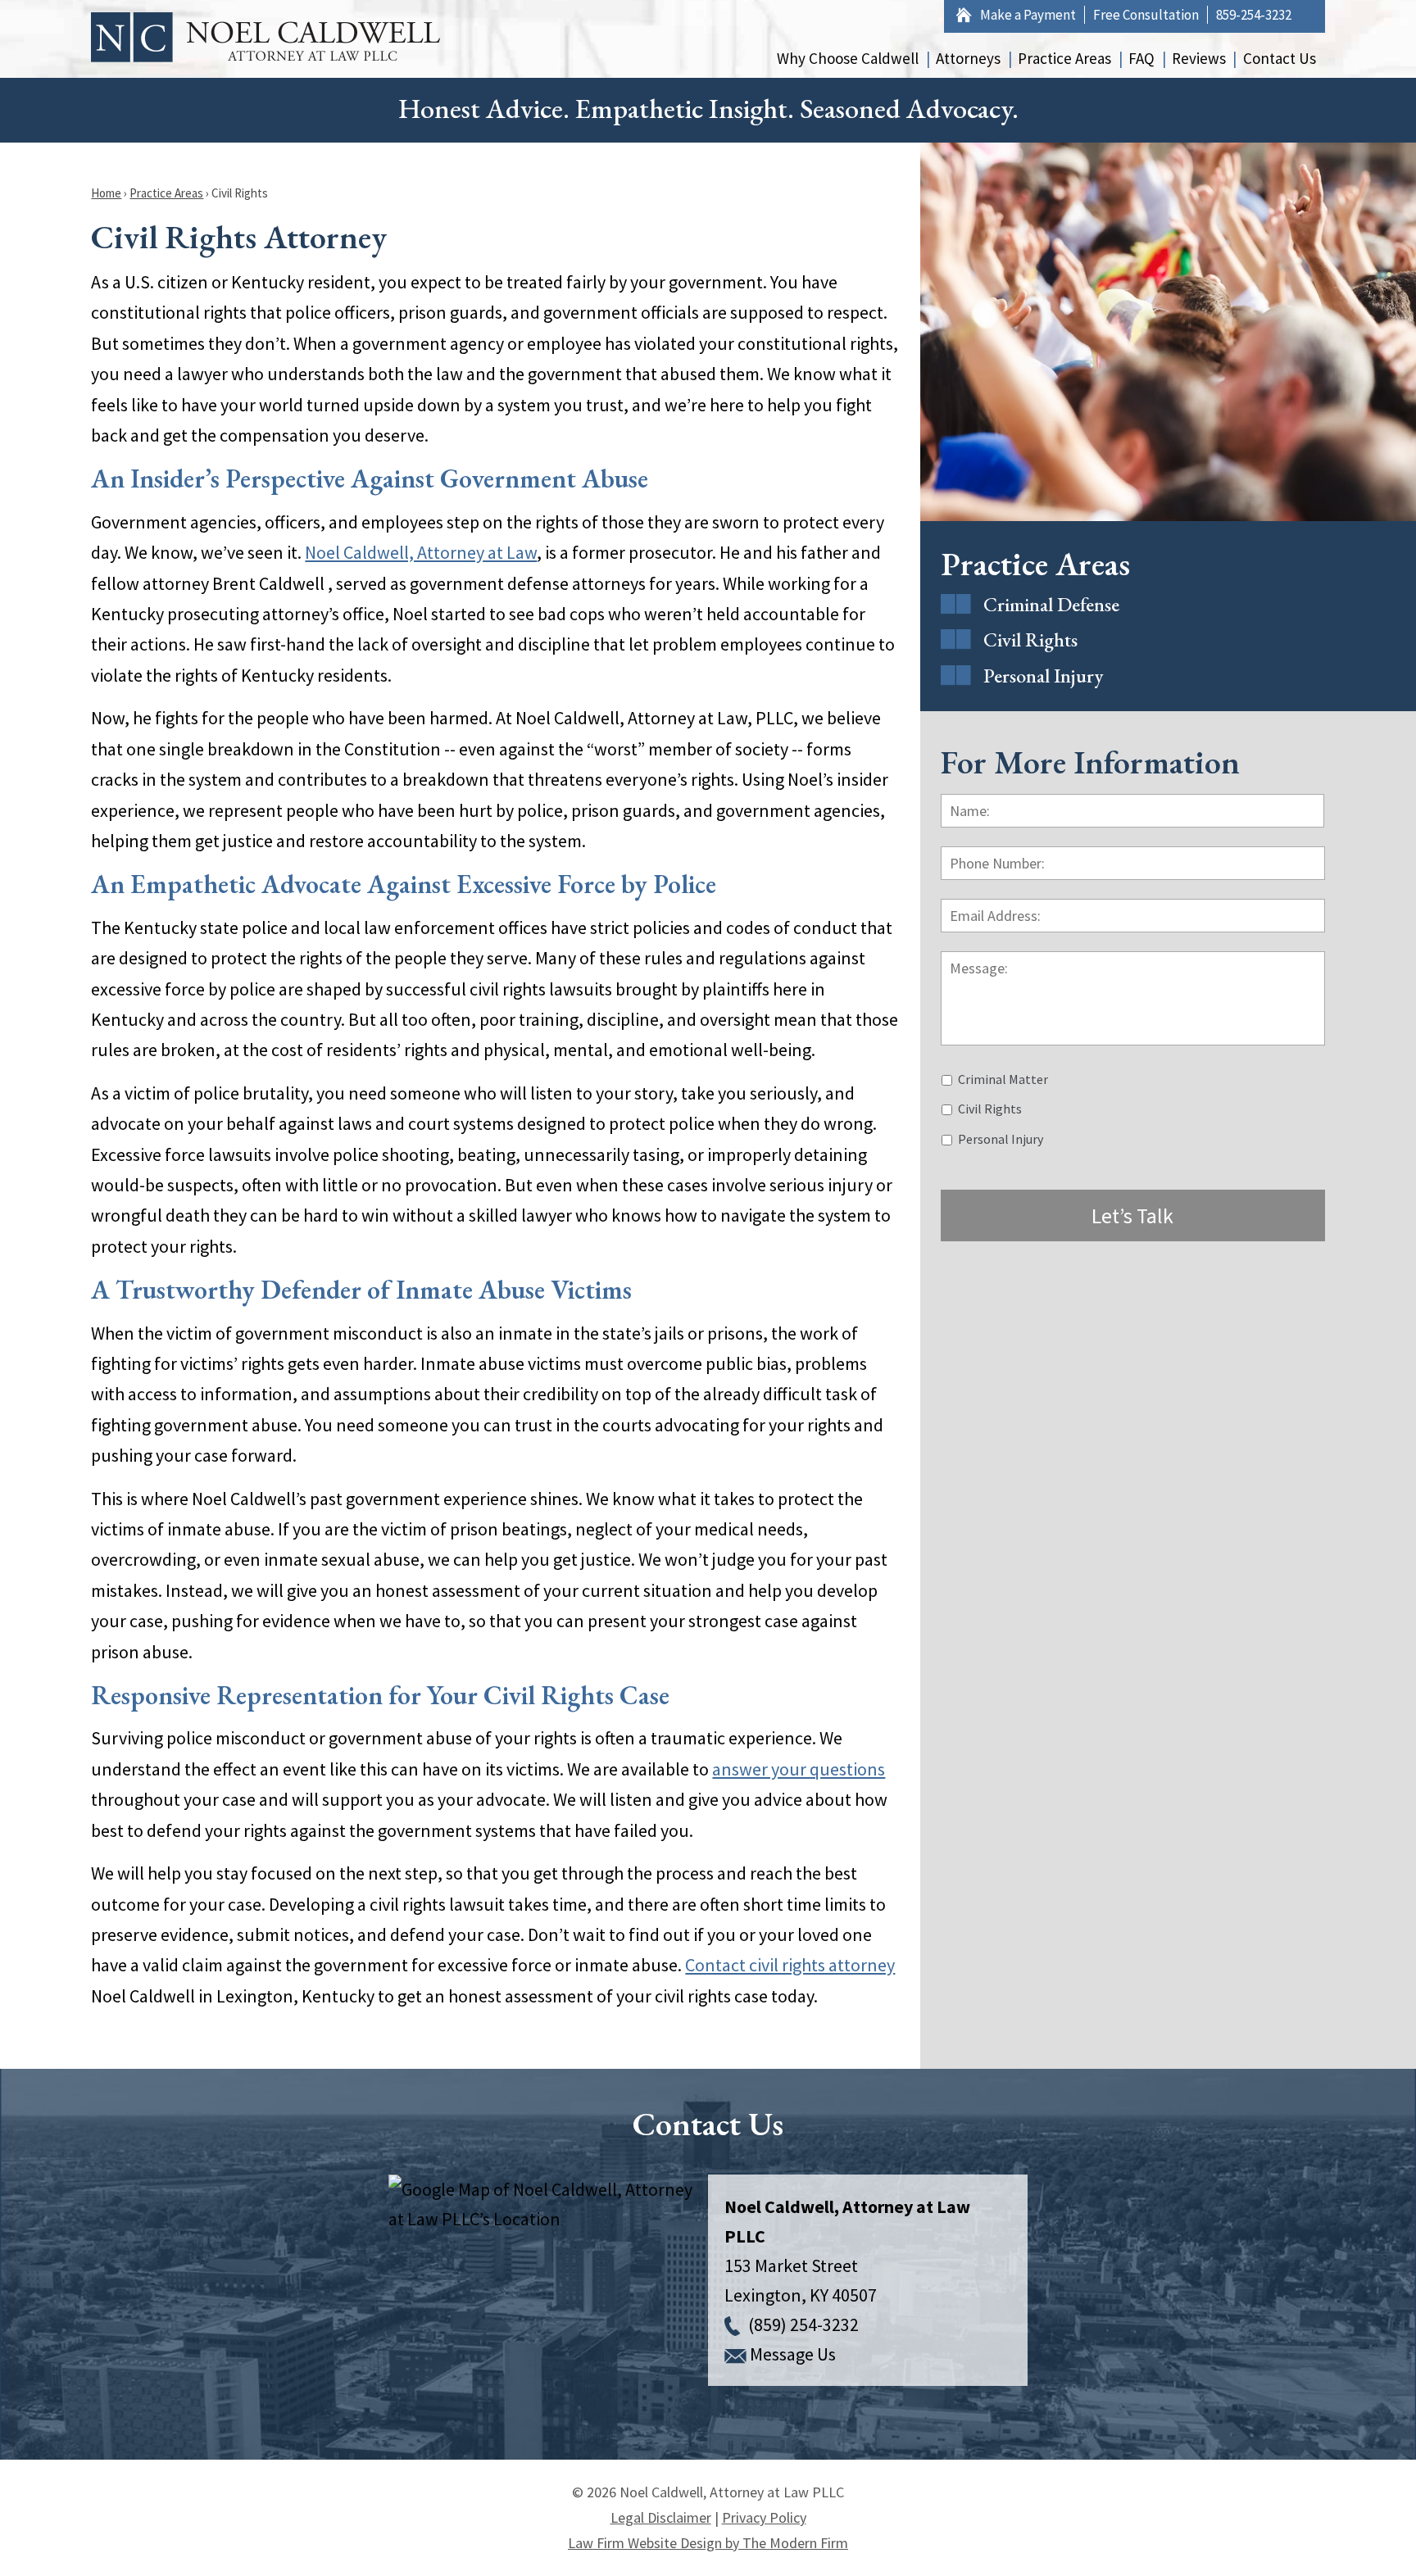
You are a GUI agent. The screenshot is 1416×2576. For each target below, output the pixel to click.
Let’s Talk (1132, 1215)
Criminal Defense (1051, 604)
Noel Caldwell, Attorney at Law (421, 552)
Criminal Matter (1003, 1079)
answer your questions (799, 1769)
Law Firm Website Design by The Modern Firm (708, 2543)
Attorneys (968, 58)
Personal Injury (1043, 676)
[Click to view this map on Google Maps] (548, 2280)
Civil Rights (1030, 639)
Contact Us (1280, 58)
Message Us (793, 2354)
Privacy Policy (764, 2517)
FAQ (1141, 58)
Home (964, 15)
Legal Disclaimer (661, 2517)
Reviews (1199, 58)
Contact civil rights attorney (790, 1965)
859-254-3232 (1254, 15)
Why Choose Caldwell (848, 58)
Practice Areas (1064, 58)
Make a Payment (1028, 15)
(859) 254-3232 (803, 2324)
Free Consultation (1146, 15)
